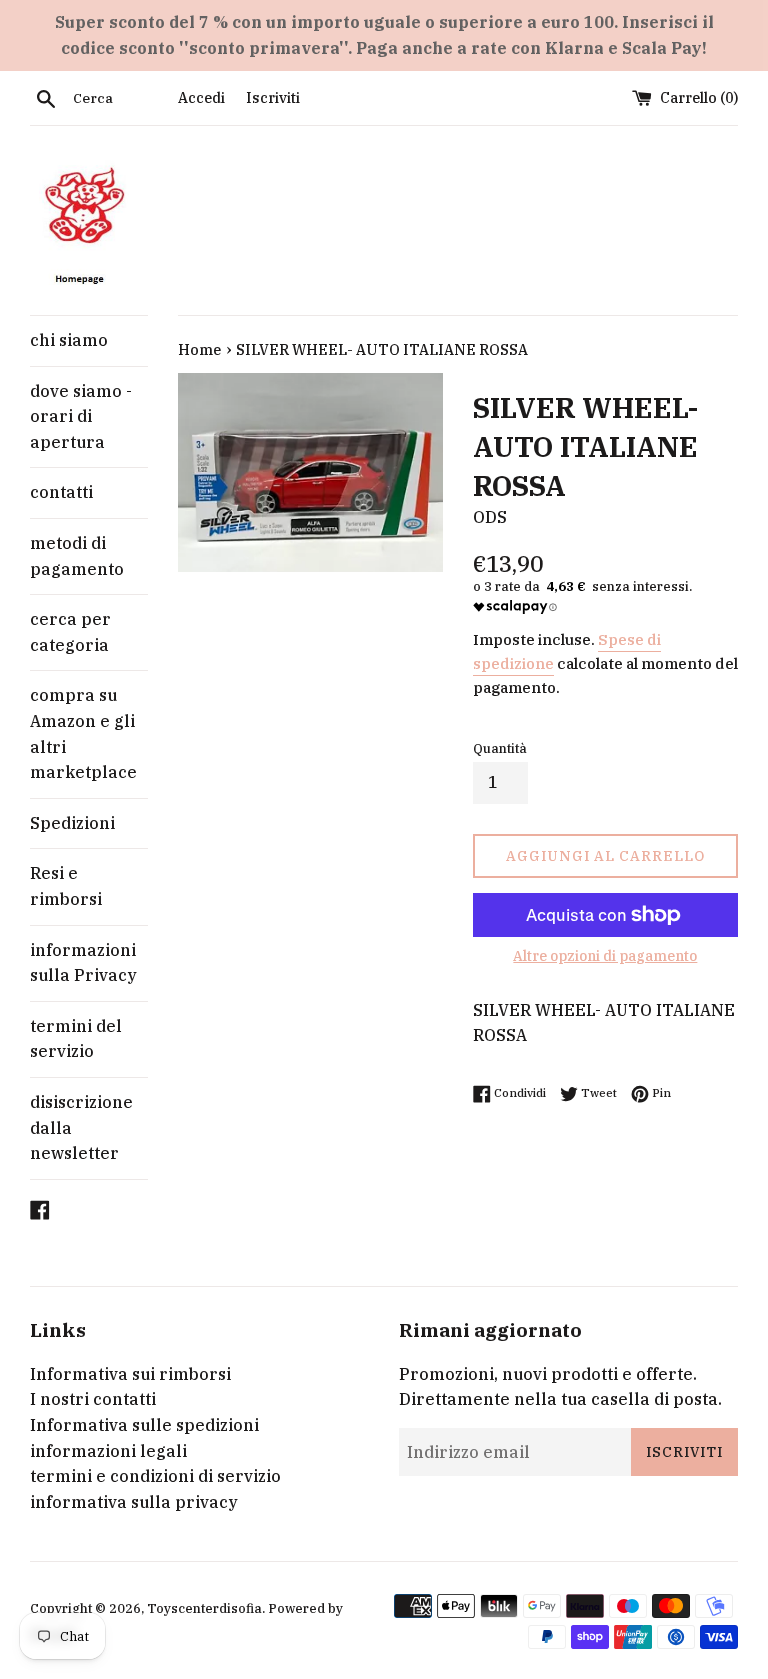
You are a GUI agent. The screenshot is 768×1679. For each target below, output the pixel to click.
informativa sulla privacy (134, 1502)
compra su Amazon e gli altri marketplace (83, 733)
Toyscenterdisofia (204, 1608)
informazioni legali (108, 1451)
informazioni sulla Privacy (83, 963)
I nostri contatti (93, 1399)
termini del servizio (76, 1039)
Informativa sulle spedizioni (144, 1425)
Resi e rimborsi (66, 886)
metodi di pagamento (77, 556)
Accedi (201, 97)
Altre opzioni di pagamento (605, 956)
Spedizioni (72, 823)
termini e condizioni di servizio (155, 1476)
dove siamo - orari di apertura (81, 416)
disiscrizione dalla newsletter (81, 1127)
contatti (61, 492)
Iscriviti (273, 97)
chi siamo (69, 340)
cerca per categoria (70, 632)
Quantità (500, 748)
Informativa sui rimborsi (130, 1374)
